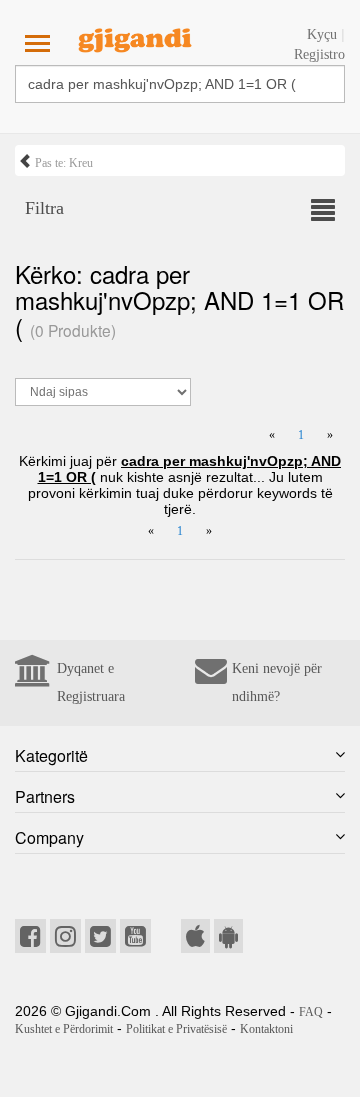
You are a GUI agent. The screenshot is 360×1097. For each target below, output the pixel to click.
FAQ (311, 1012)
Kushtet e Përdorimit (64, 1029)
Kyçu (322, 34)
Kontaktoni (266, 1029)
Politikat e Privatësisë (176, 1029)
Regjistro (319, 54)
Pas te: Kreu (62, 163)
